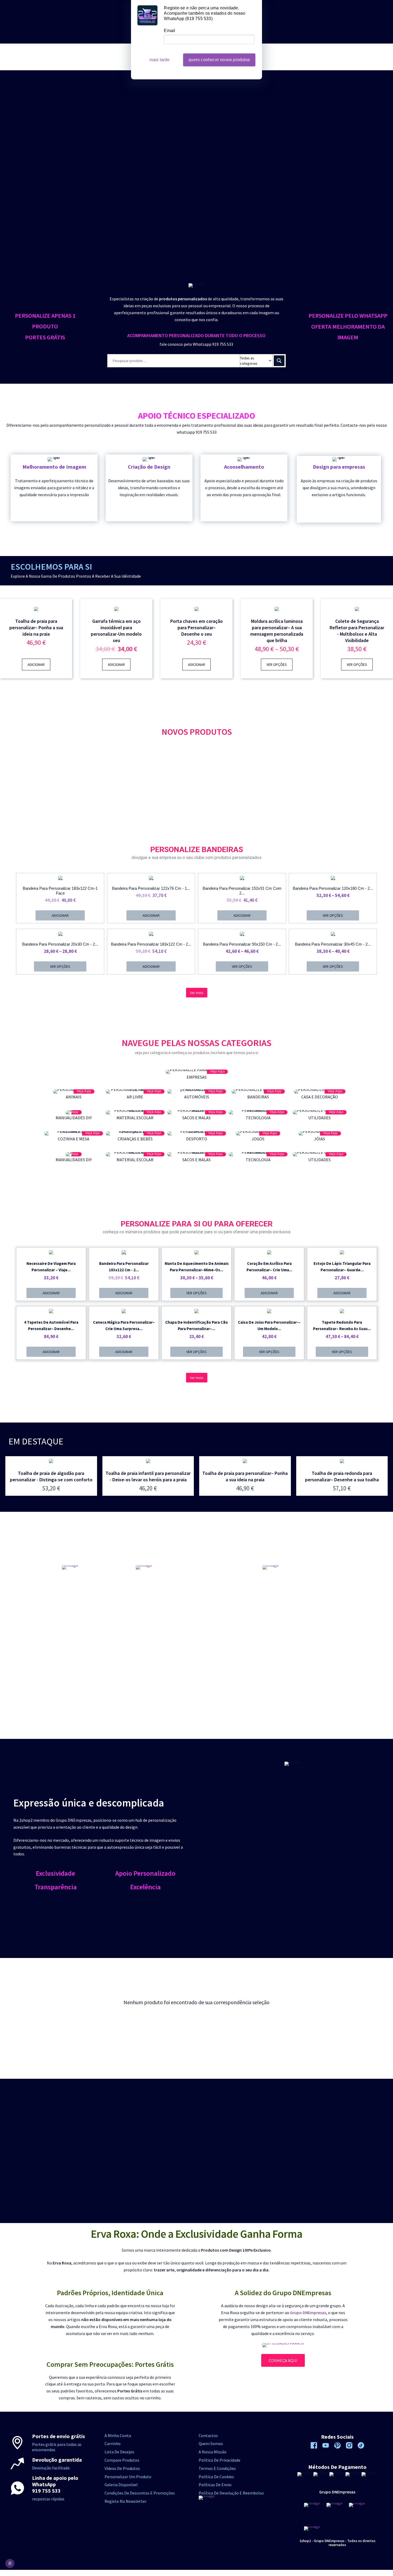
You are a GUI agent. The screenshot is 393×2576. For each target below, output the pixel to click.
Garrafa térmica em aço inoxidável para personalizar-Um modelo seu (116, 631)
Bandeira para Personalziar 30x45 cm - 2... (333, 944)
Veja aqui (217, 1071)
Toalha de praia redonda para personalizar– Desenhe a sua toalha (342, 1476)
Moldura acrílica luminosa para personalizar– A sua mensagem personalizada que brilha (277, 631)
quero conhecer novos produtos (219, 60)
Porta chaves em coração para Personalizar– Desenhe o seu (196, 628)
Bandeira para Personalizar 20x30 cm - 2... (60, 944)
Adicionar (36, 665)
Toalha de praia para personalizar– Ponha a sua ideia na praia (36, 628)
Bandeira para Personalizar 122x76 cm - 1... (151, 888)
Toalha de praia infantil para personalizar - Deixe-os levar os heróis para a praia (148, 1476)
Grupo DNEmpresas (308, 2313)
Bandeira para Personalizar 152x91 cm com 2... (242, 891)
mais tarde (160, 60)
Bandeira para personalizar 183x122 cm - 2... (151, 944)
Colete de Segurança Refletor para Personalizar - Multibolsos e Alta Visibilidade (357, 631)
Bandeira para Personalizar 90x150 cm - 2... (242, 944)
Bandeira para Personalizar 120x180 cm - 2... (333, 888)
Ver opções (277, 665)
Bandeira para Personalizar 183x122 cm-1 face (60, 891)
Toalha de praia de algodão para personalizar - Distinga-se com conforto (51, 1476)
